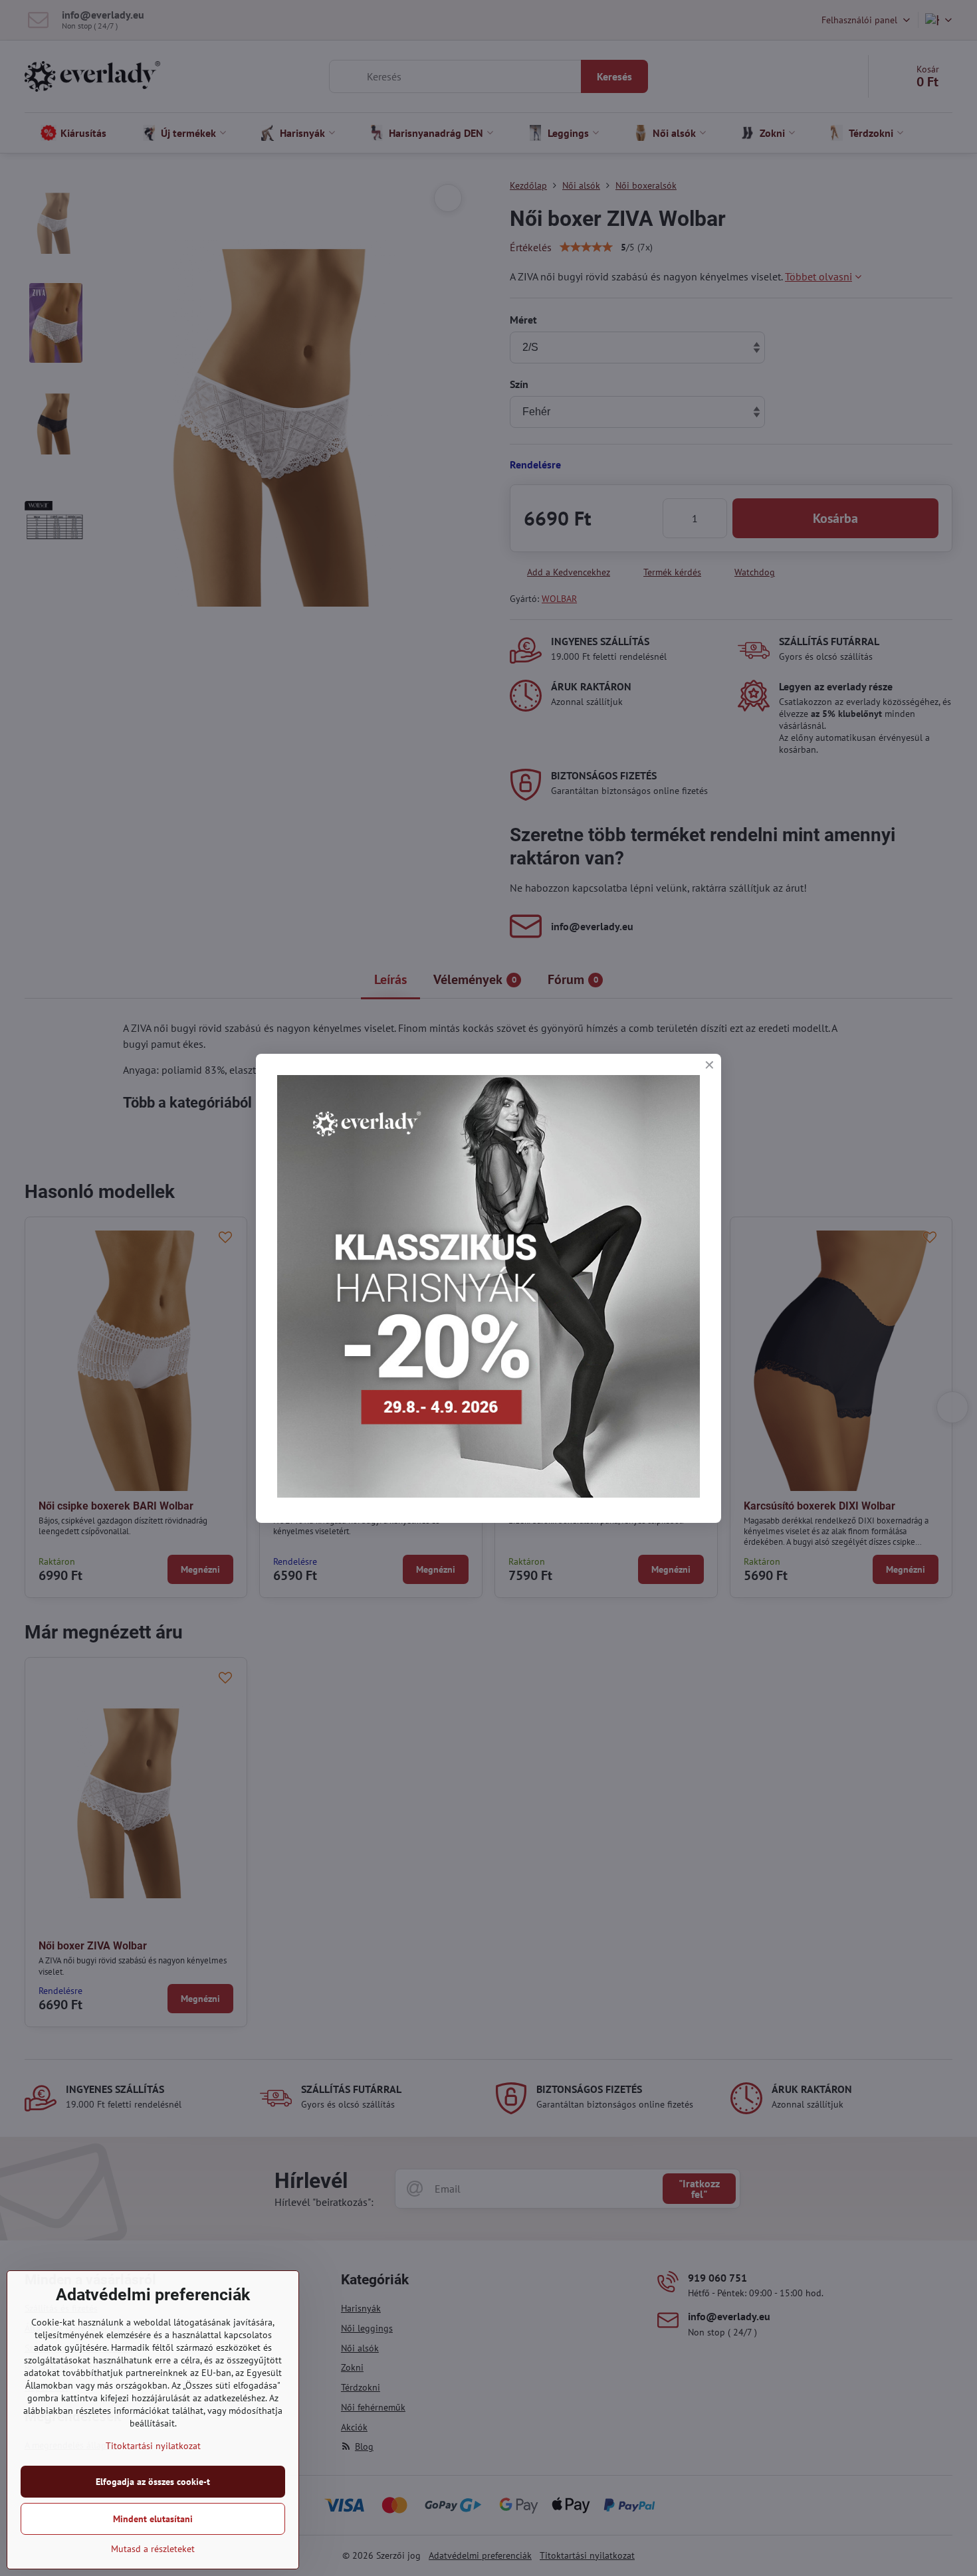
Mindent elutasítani (153, 2519)
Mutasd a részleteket (153, 2549)
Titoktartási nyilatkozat (153, 2446)
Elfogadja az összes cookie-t (153, 2482)
